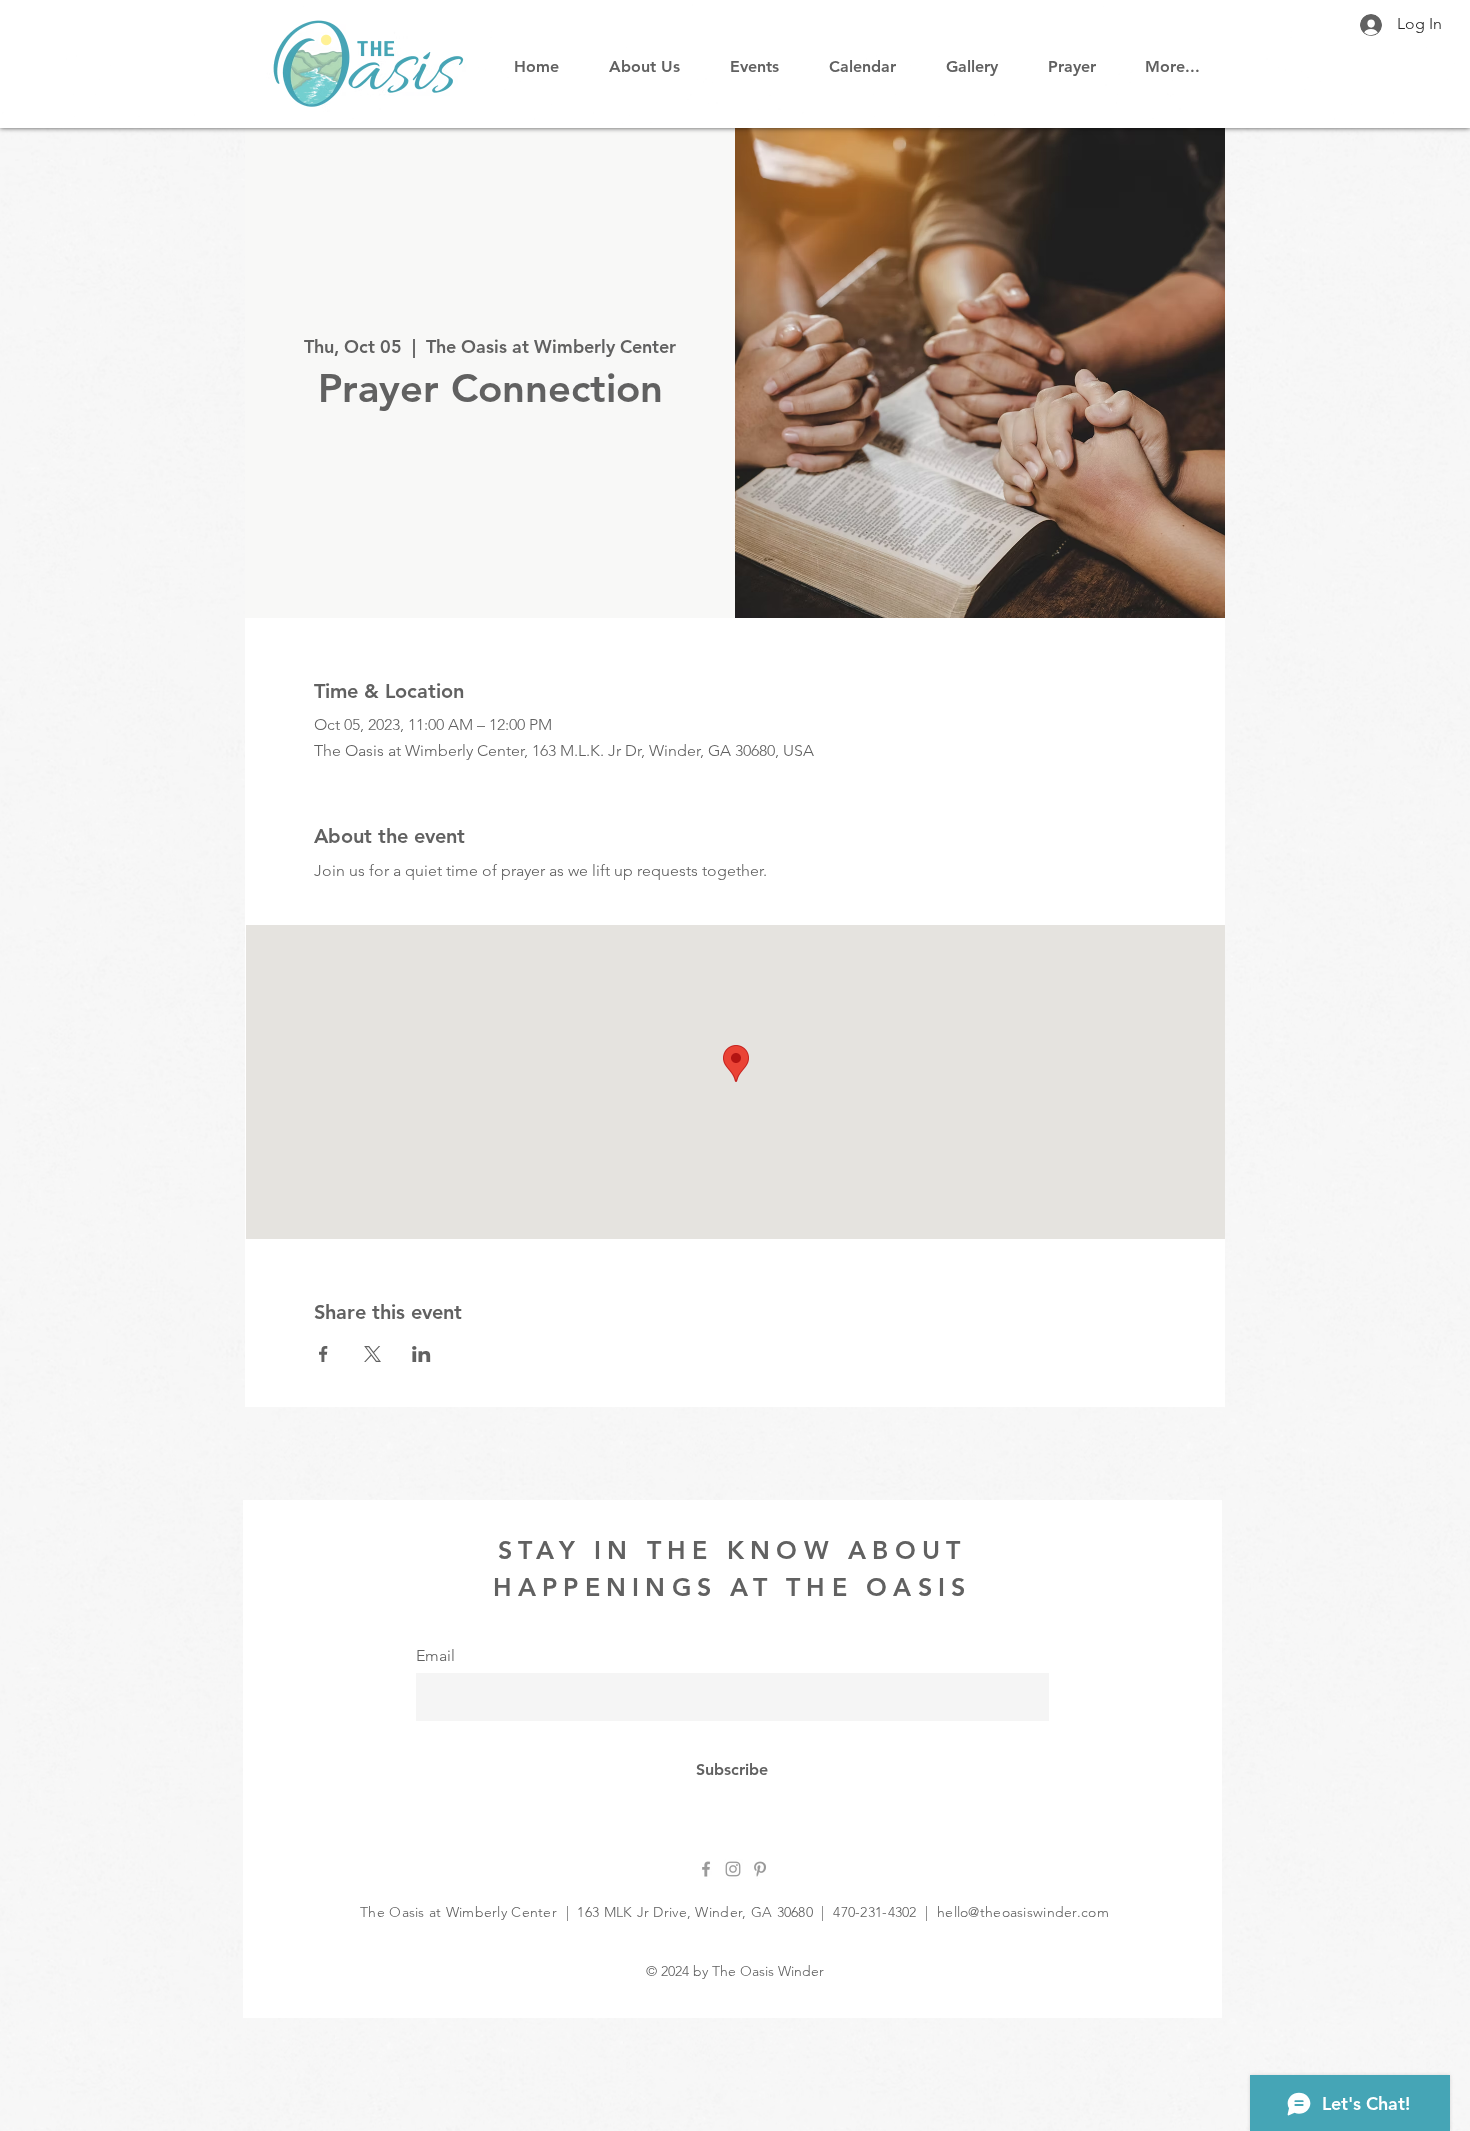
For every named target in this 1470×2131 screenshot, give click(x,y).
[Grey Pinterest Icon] (760, 1869)
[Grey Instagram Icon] (733, 1869)
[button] (862, 58)
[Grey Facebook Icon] (706, 1869)
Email (435, 1656)
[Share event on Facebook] (323, 1354)
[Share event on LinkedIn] (421, 1354)
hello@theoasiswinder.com (1023, 1912)
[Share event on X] (372, 1354)
